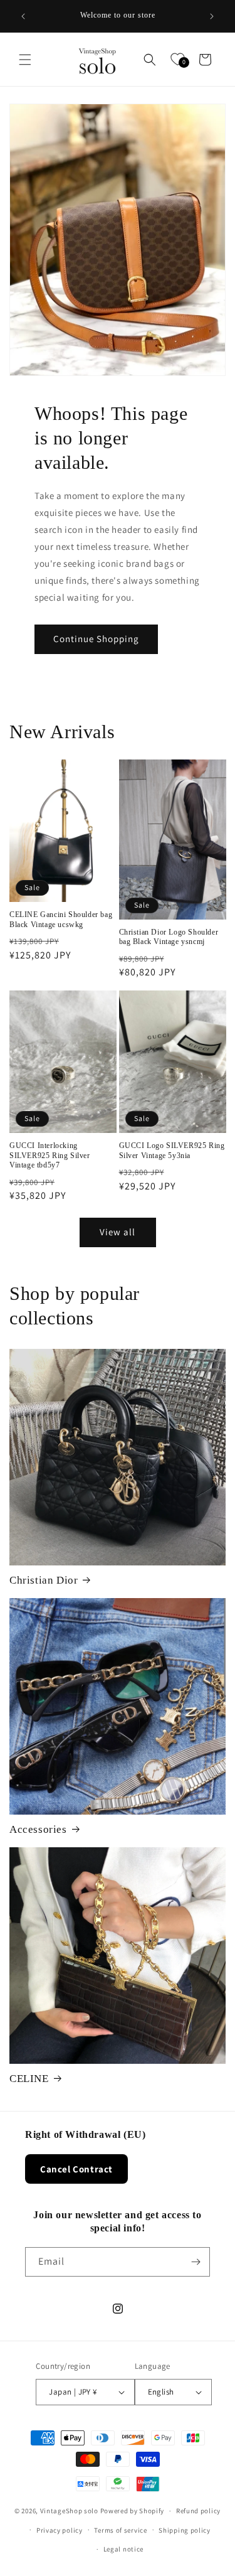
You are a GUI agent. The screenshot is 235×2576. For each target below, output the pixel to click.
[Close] (212, 1129)
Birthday (43, 1277)
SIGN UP (118, 1413)
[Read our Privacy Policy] (200, 1371)
